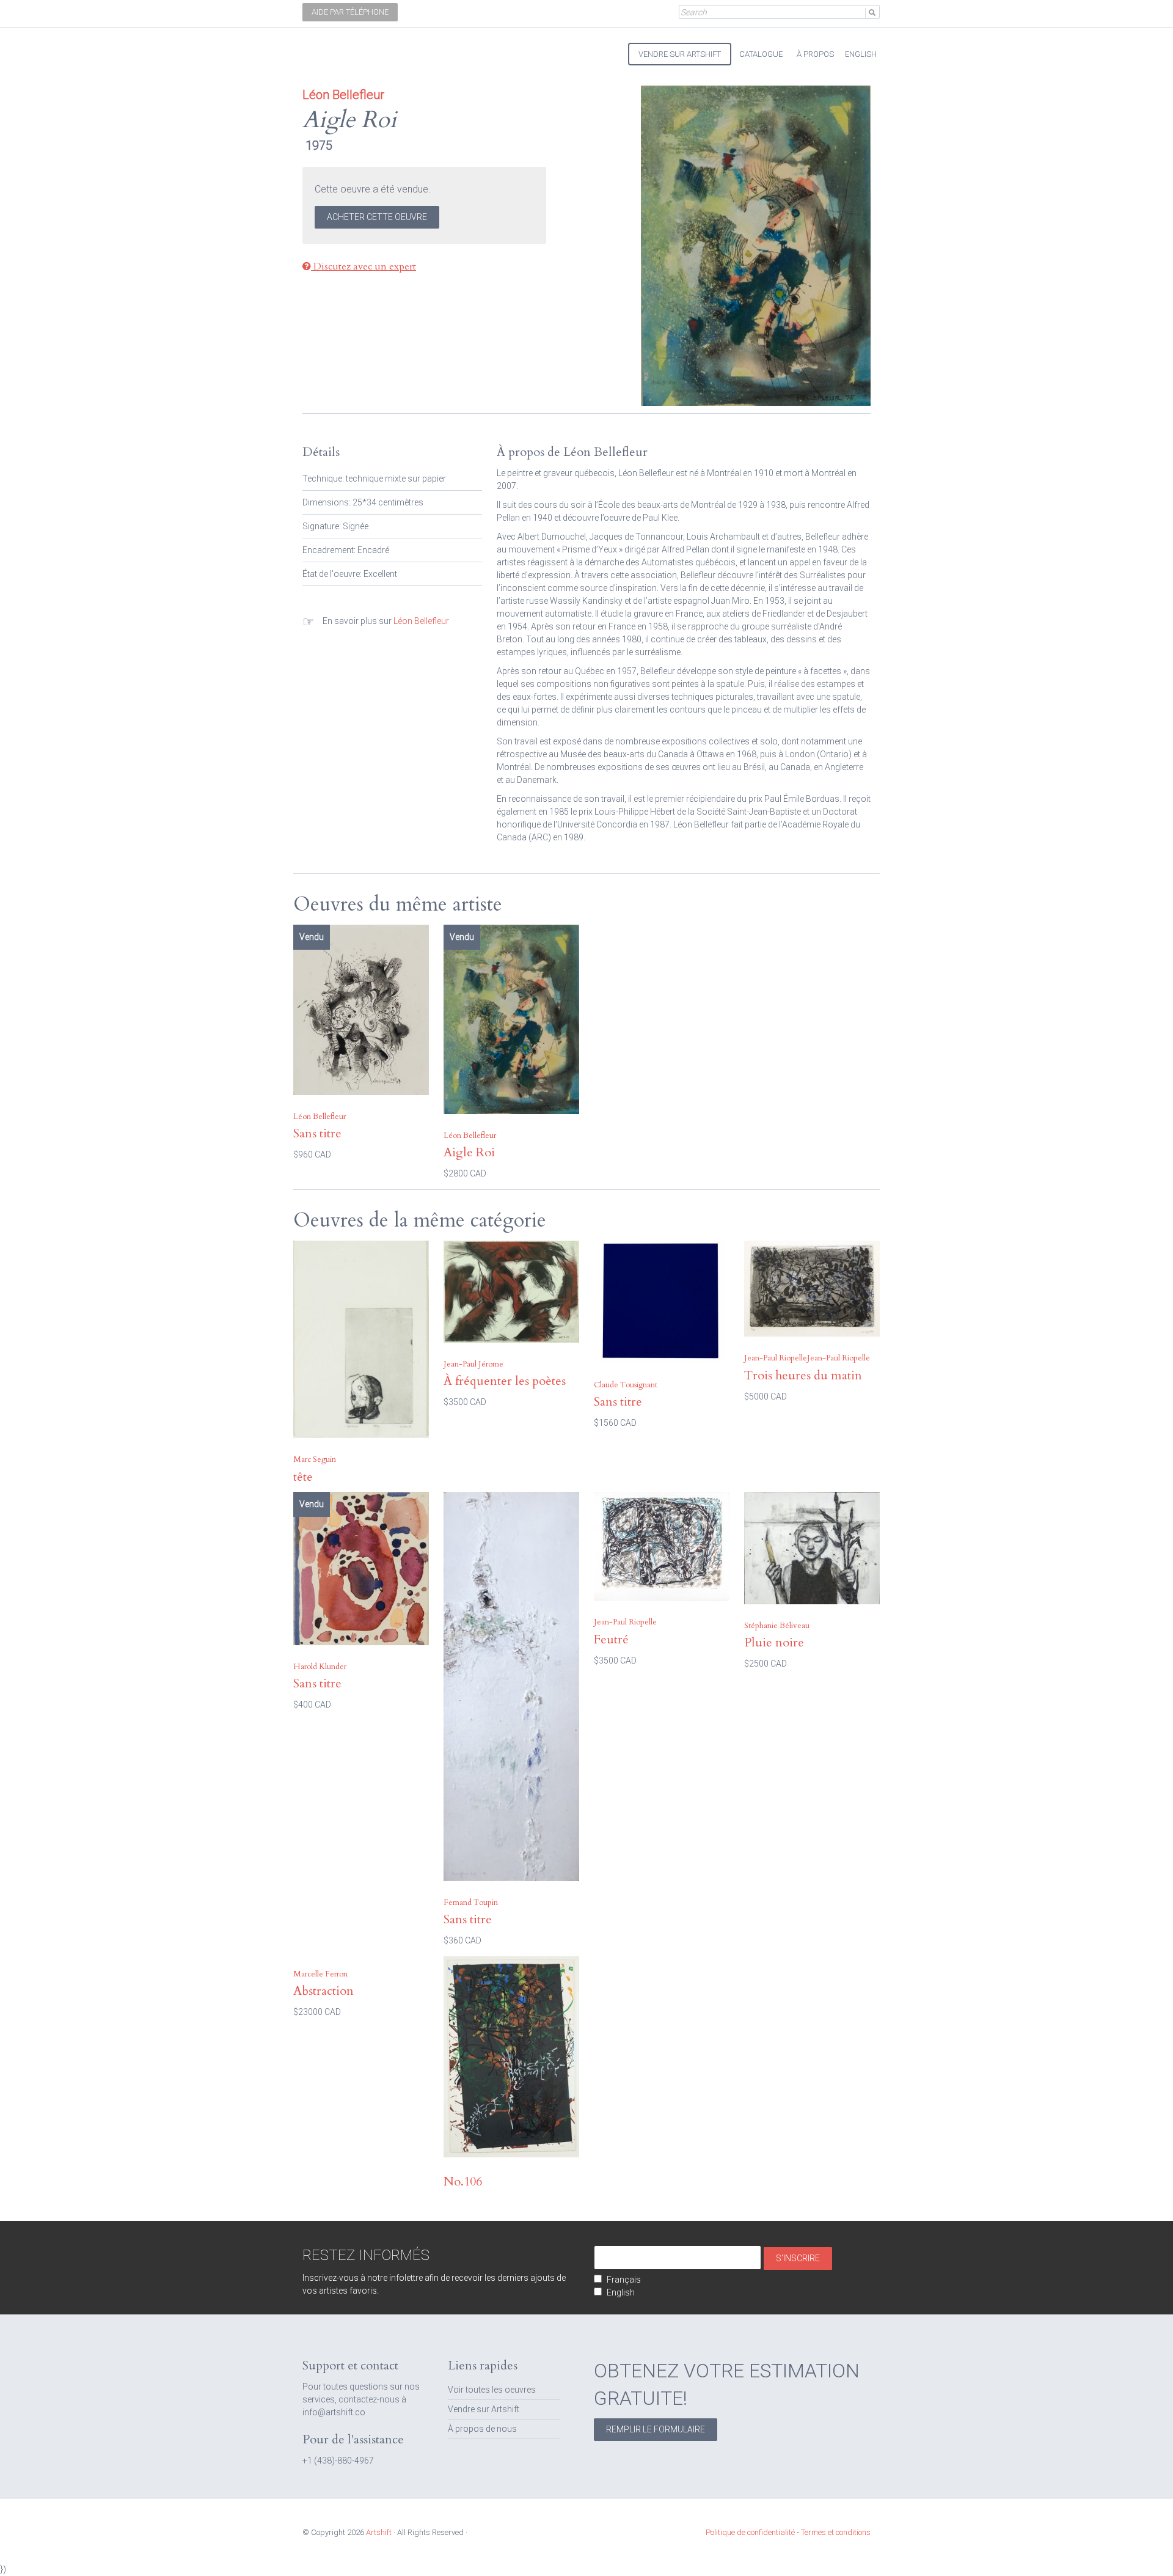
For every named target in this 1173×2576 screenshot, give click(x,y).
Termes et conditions (836, 2532)
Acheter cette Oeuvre (377, 217)
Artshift (324, 49)
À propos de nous (482, 2429)
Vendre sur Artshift (484, 2409)
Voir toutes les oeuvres (492, 2390)
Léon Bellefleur (421, 621)
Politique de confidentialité (750, 2532)
